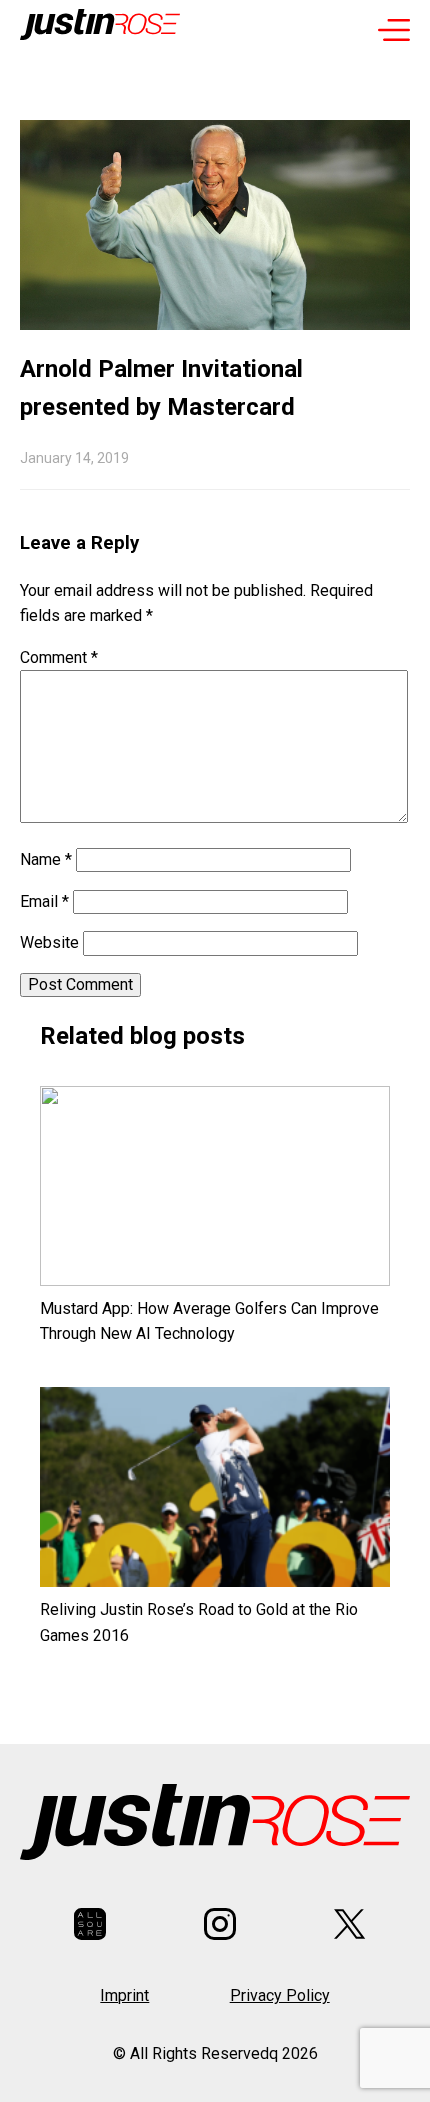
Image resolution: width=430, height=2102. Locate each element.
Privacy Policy (280, 1995)
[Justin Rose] (100, 29)
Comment (59, 657)
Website (49, 942)
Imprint (124, 1995)
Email (44, 901)
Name (46, 859)
